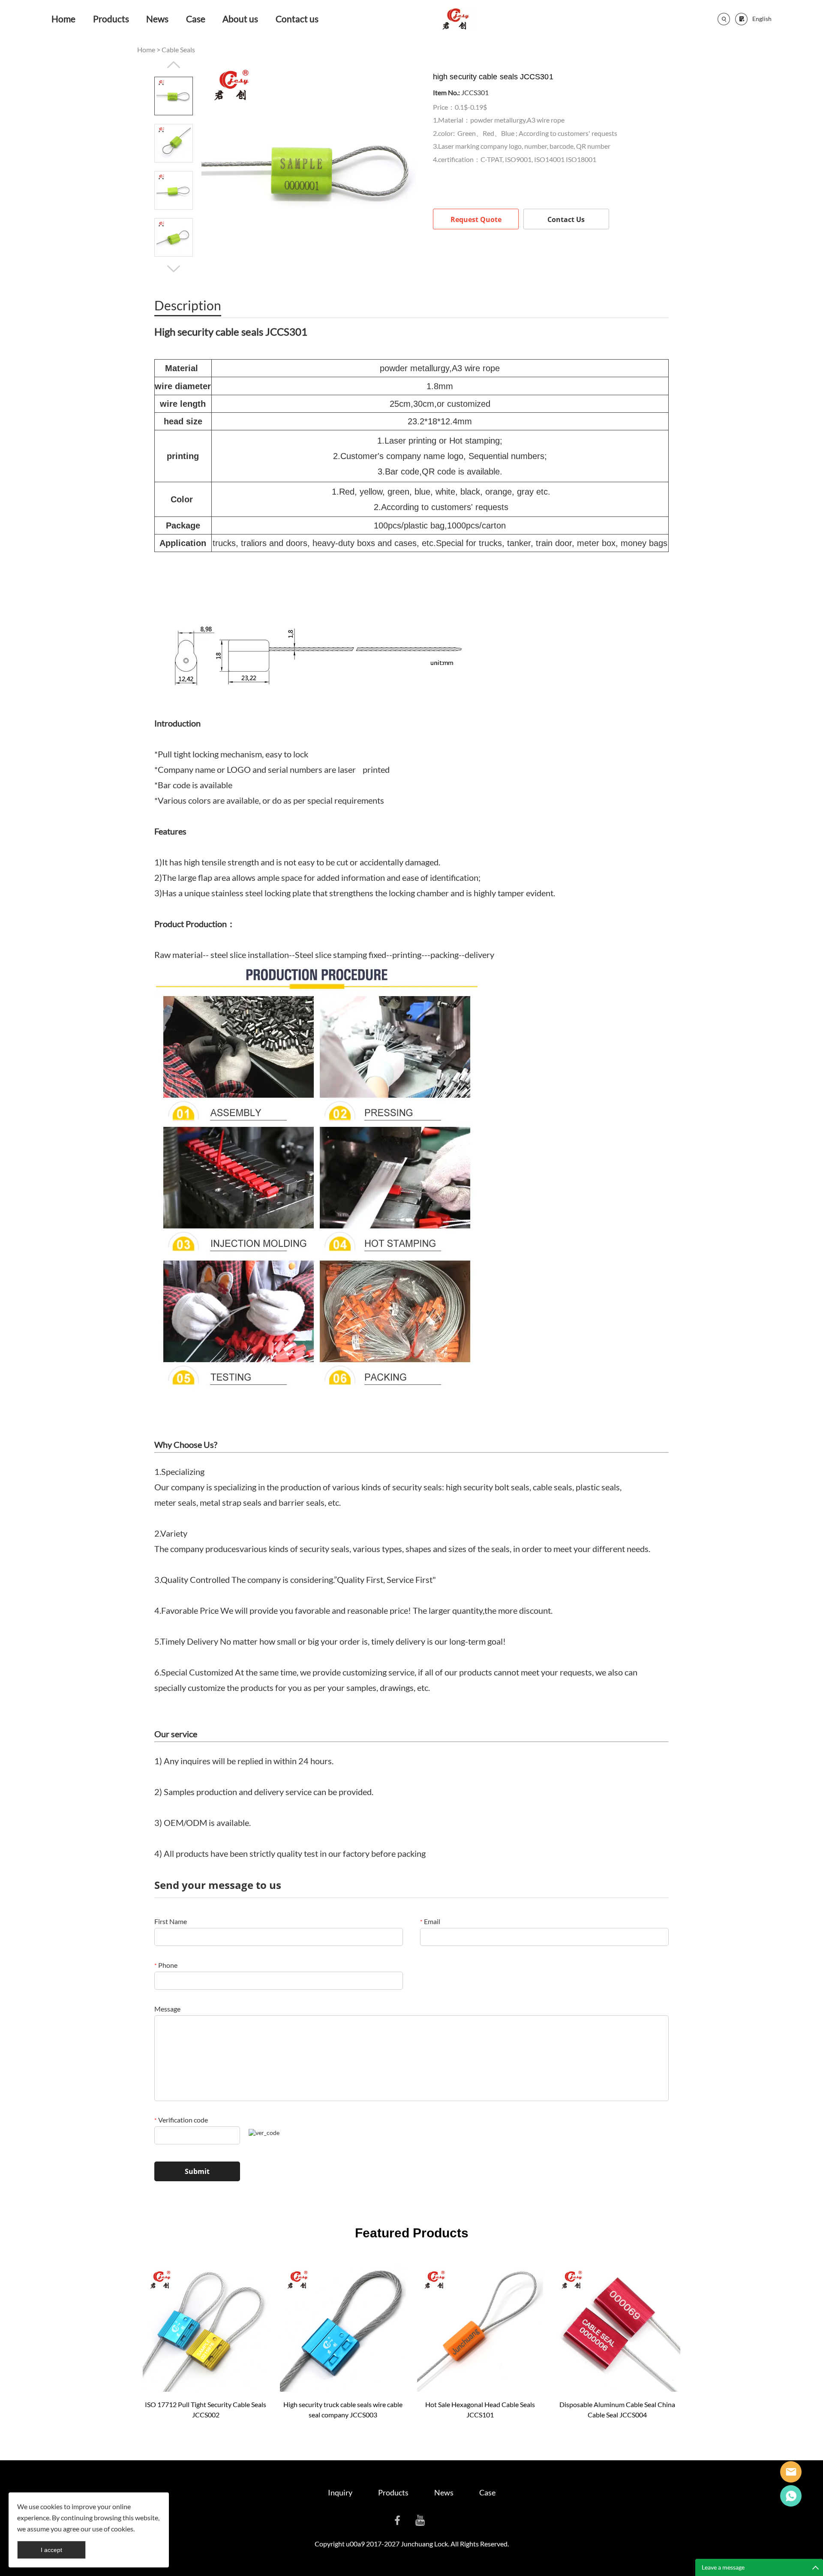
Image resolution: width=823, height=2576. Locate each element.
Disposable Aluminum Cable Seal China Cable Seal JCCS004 (617, 2409)
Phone (166, 1965)
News (157, 19)
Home (63, 19)
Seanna (791, 2472)
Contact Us (566, 219)
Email (430, 1921)
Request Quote (476, 219)
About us (240, 19)
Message (167, 2009)
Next (174, 269)
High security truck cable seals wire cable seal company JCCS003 (343, 2409)
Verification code (181, 2120)
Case (196, 19)
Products (111, 19)
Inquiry (340, 2492)
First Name (171, 1921)
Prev (174, 65)
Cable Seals (178, 50)
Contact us (297, 19)
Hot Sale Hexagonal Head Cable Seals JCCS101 (480, 2409)
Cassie (791, 2496)
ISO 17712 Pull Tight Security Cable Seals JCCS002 (206, 2409)
